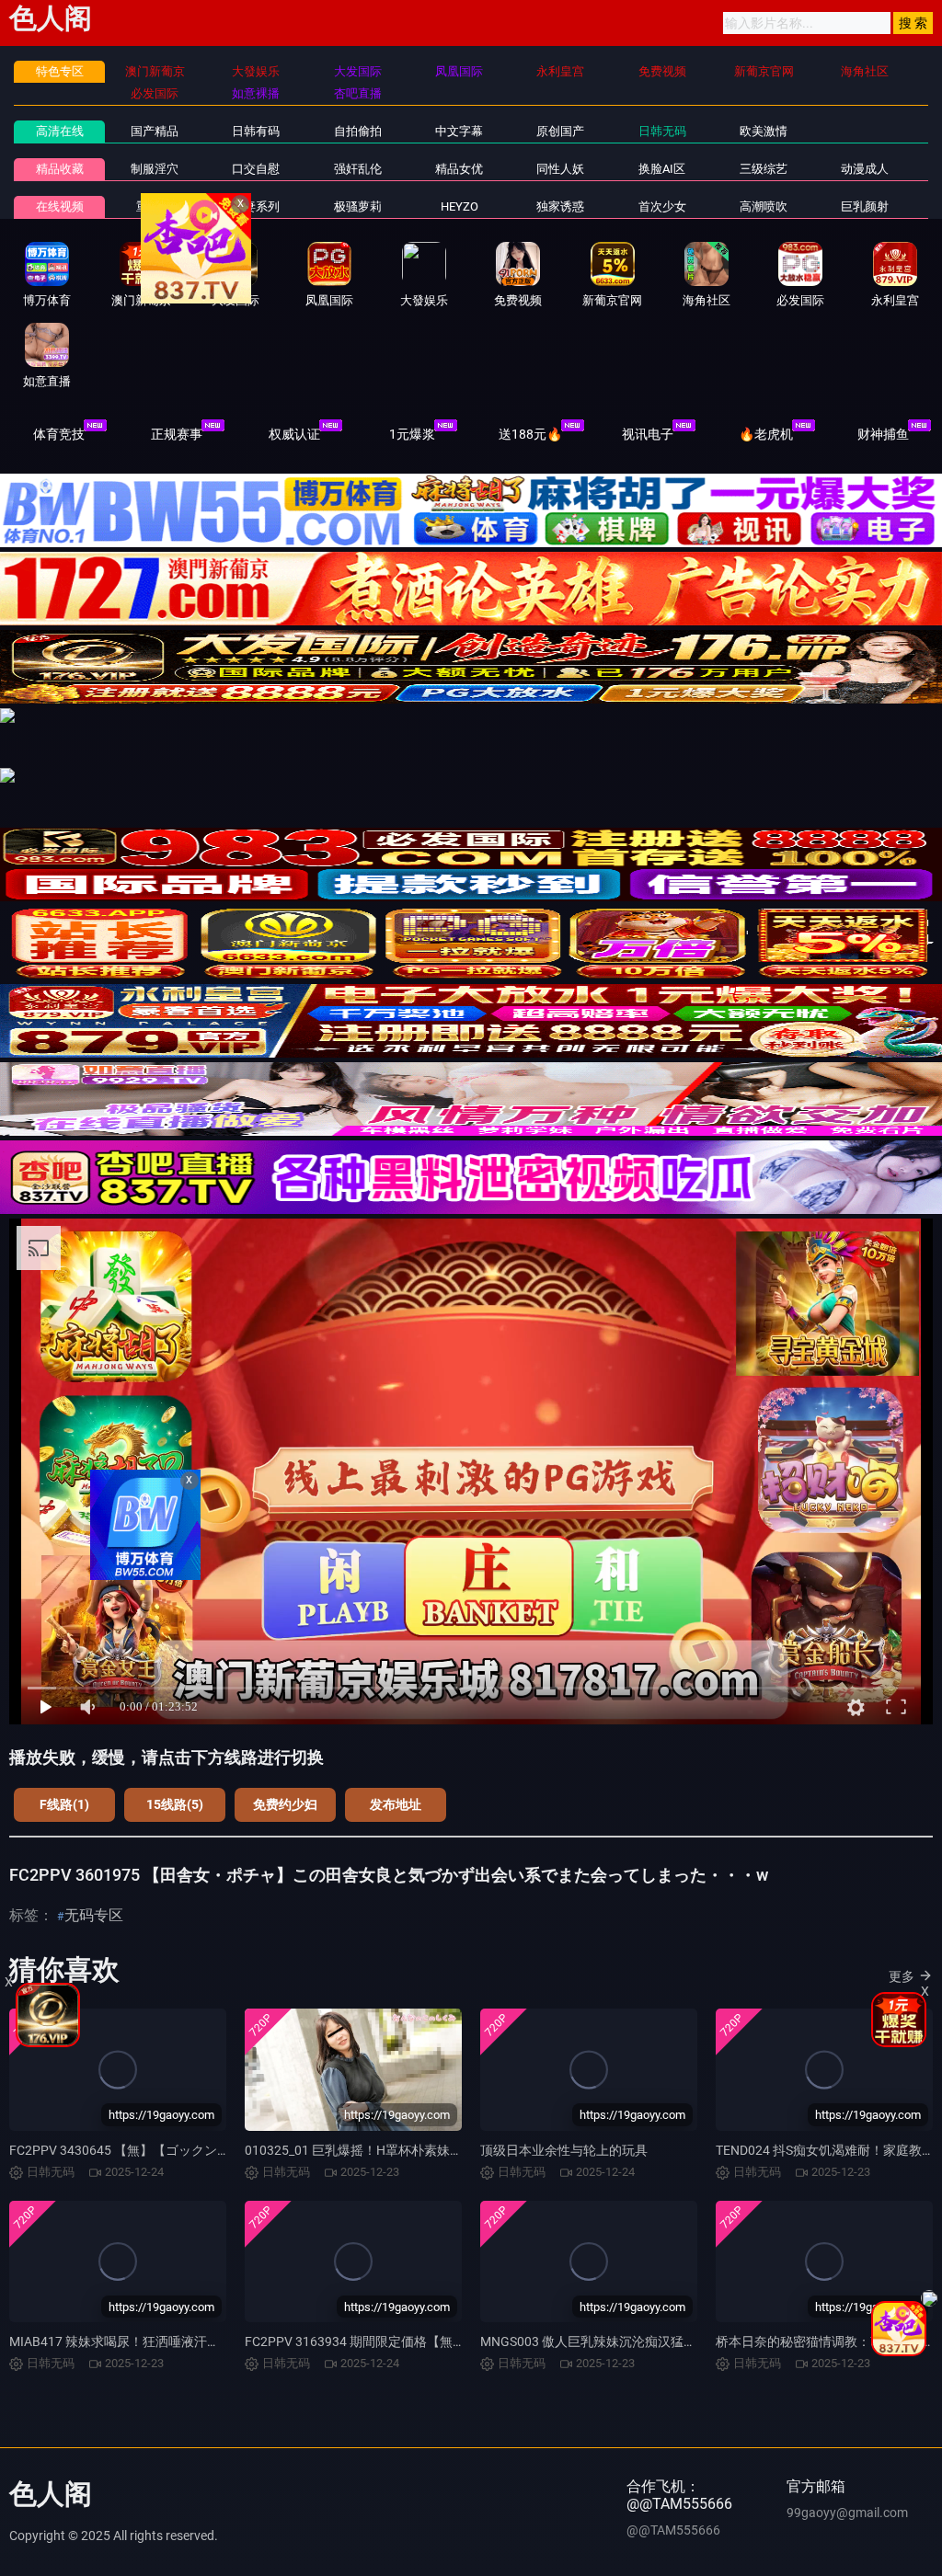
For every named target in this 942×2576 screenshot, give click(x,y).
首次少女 (662, 206)
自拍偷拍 (358, 131)
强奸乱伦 (358, 169)
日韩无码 (662, 131)
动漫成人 (865, 169)
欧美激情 (764, 131)
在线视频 (60, 206)
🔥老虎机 (766, 434)
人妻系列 (256, 206)
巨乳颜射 (865, 206)
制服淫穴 (155, 169)
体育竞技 (59, 434)
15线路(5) (175, 1804)
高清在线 (60, 131)
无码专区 (94, 1915)
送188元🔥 (530, 434)
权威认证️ (294, 434)
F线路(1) (64, 1804)
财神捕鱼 (883, 434)
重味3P (155, 206)
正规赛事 (177, 434)
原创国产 (560, 131)
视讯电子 (648, 434)
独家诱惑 (560, 206)
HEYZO (460, 206)
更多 (902, 1976)
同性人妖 (560, 169)
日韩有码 (256, 131)
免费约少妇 (285, 1804)
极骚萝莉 (358, 206)
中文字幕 (459, 131)
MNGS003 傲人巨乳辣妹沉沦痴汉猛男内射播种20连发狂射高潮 (660, 2341)
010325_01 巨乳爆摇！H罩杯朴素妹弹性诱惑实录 (386, 2150)
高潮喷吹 (764, 206)
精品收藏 (60, 169)
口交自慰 (256, 169)
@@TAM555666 (673, 2530)
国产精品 (155, 131)
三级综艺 (764, 169)
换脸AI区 (662, 169)
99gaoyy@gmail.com (847, 2513)
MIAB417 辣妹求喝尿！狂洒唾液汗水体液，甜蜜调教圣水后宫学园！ (205, 2341)
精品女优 (459, 169)
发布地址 (396, 1804)
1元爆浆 (412, 434)
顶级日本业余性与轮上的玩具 (564, 2150)
